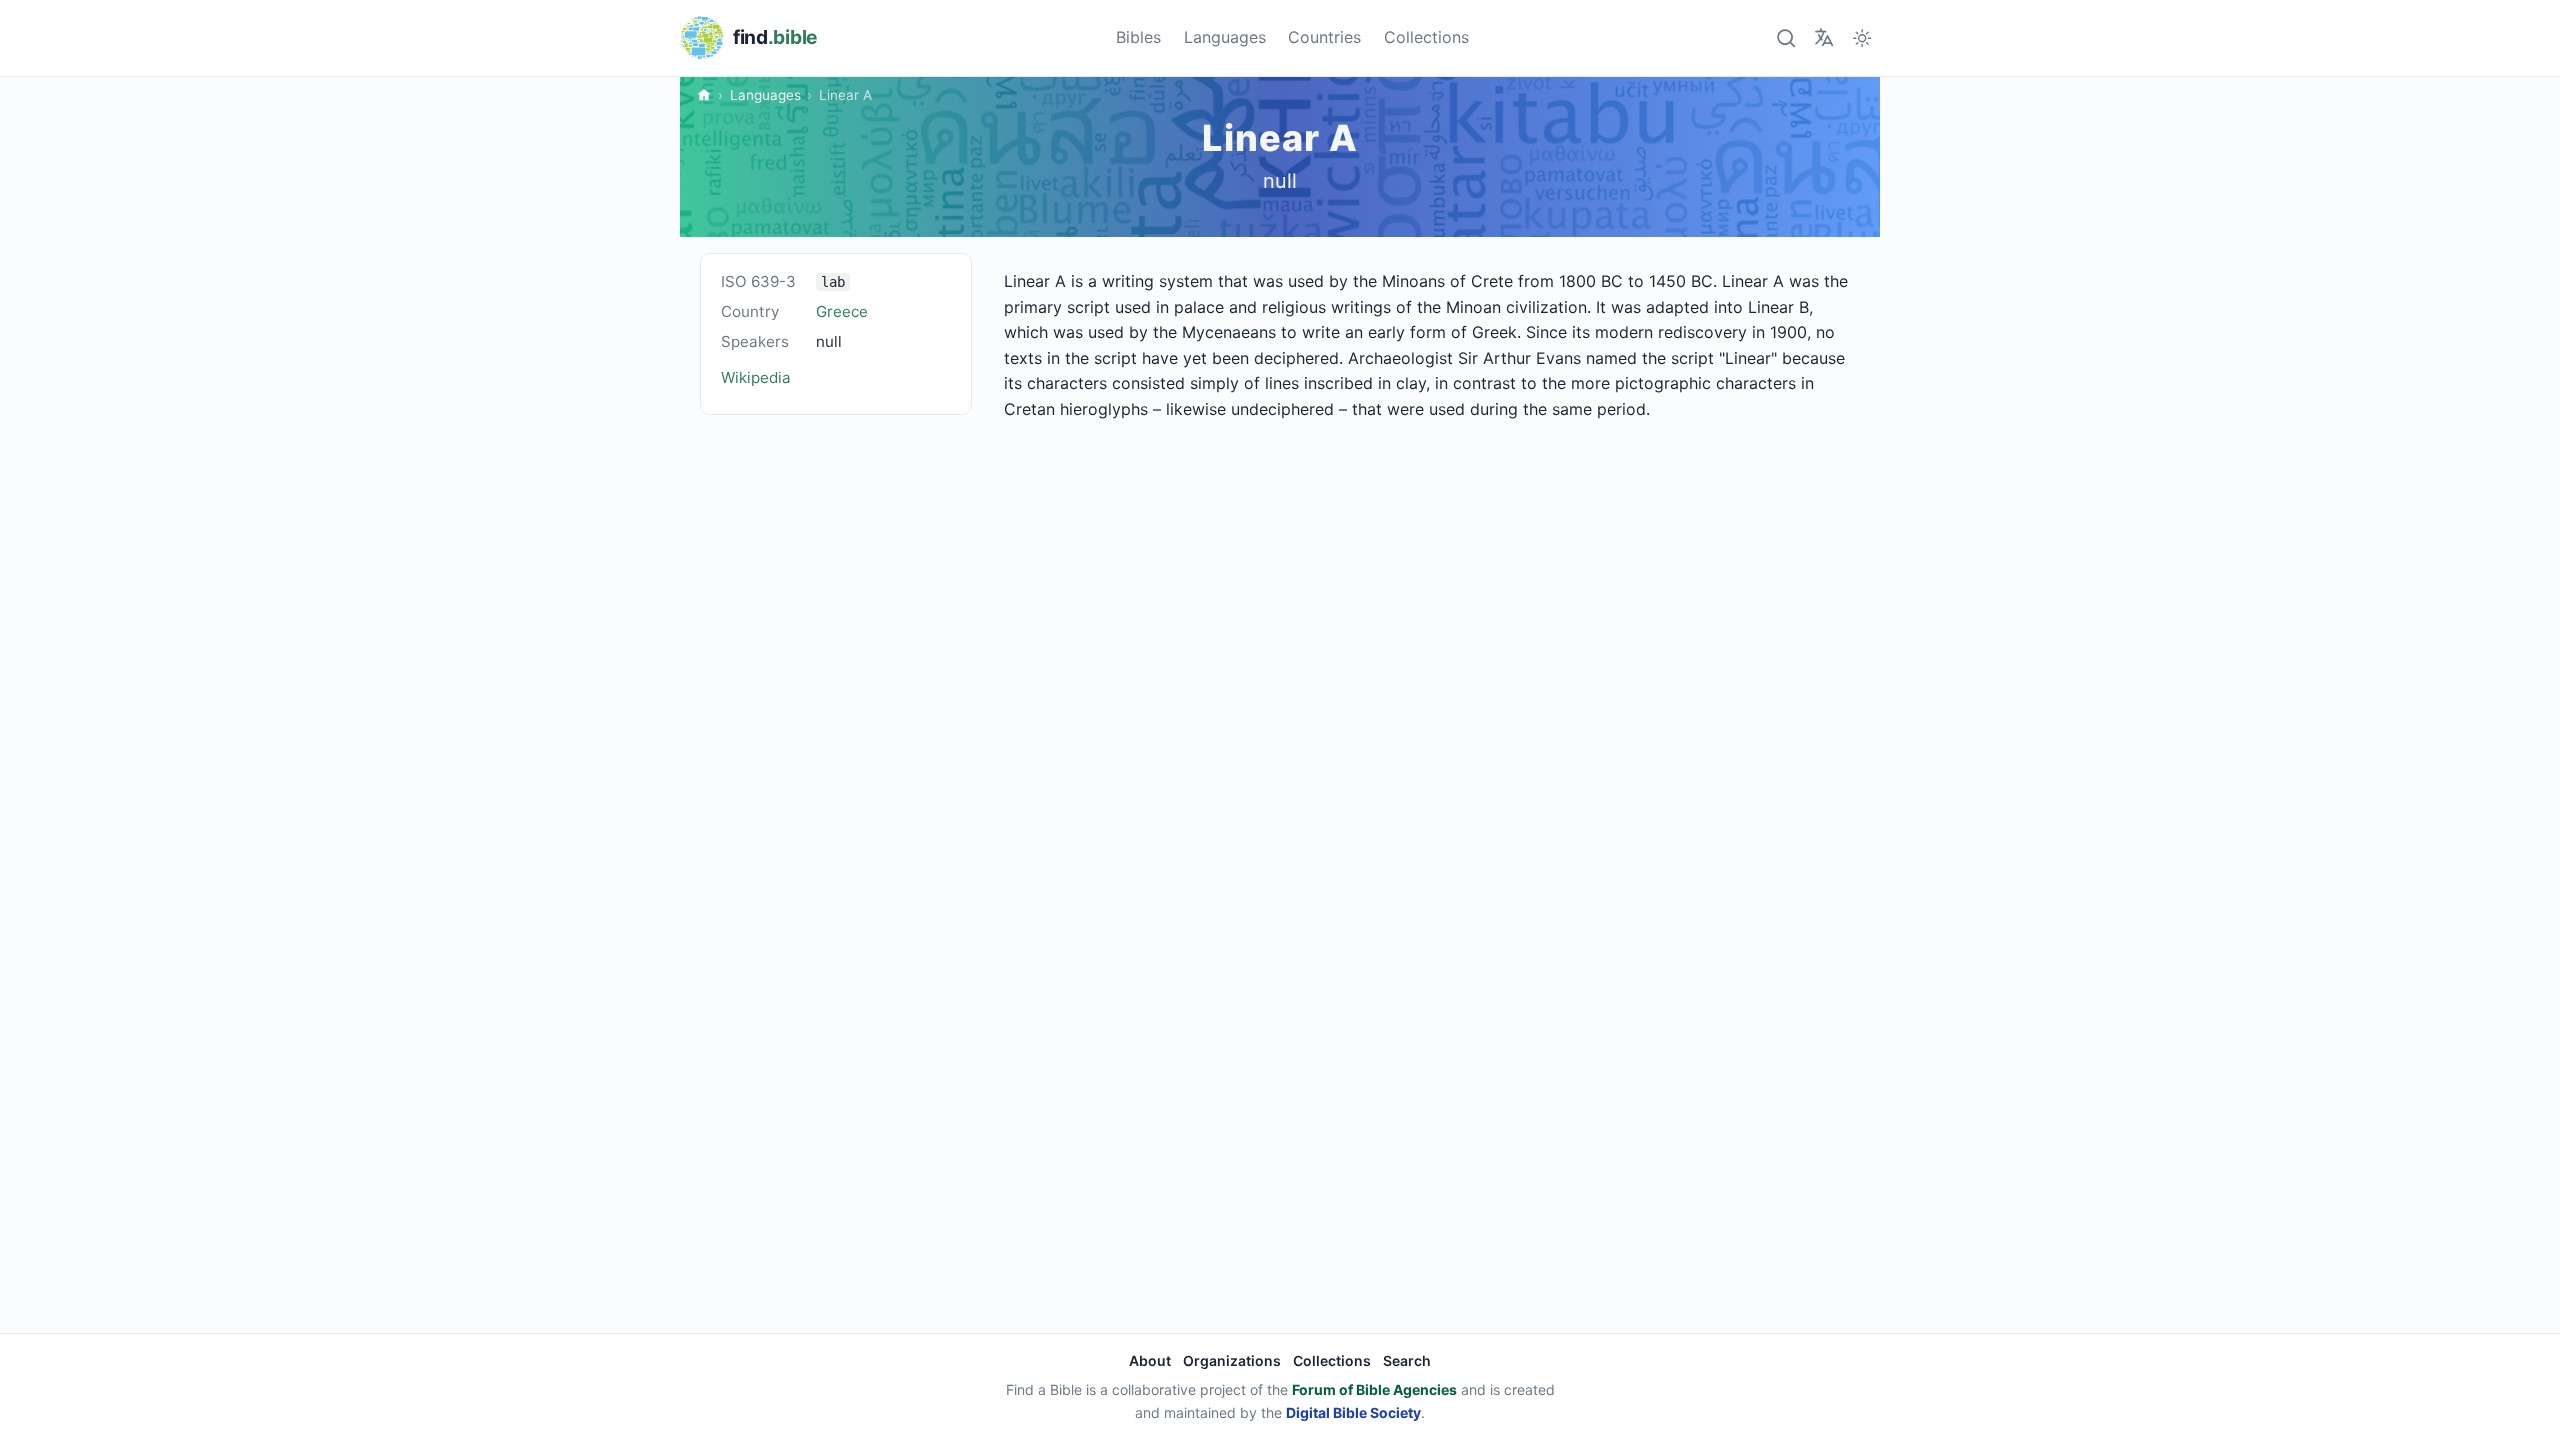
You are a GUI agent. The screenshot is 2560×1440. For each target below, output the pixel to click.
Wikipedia (756, 377)
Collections (1426, 37)
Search (1407, 1360)
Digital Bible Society (1353, 1412)
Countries (1324, 37)
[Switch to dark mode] (1862, 37)
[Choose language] (1823, 37)
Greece (842, 311)
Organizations (1232, 1360)
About (1150, 1360)
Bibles (1138, 37)
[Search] (1785, 37)
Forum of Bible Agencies (1374, 1389)
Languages (1225, 37)
